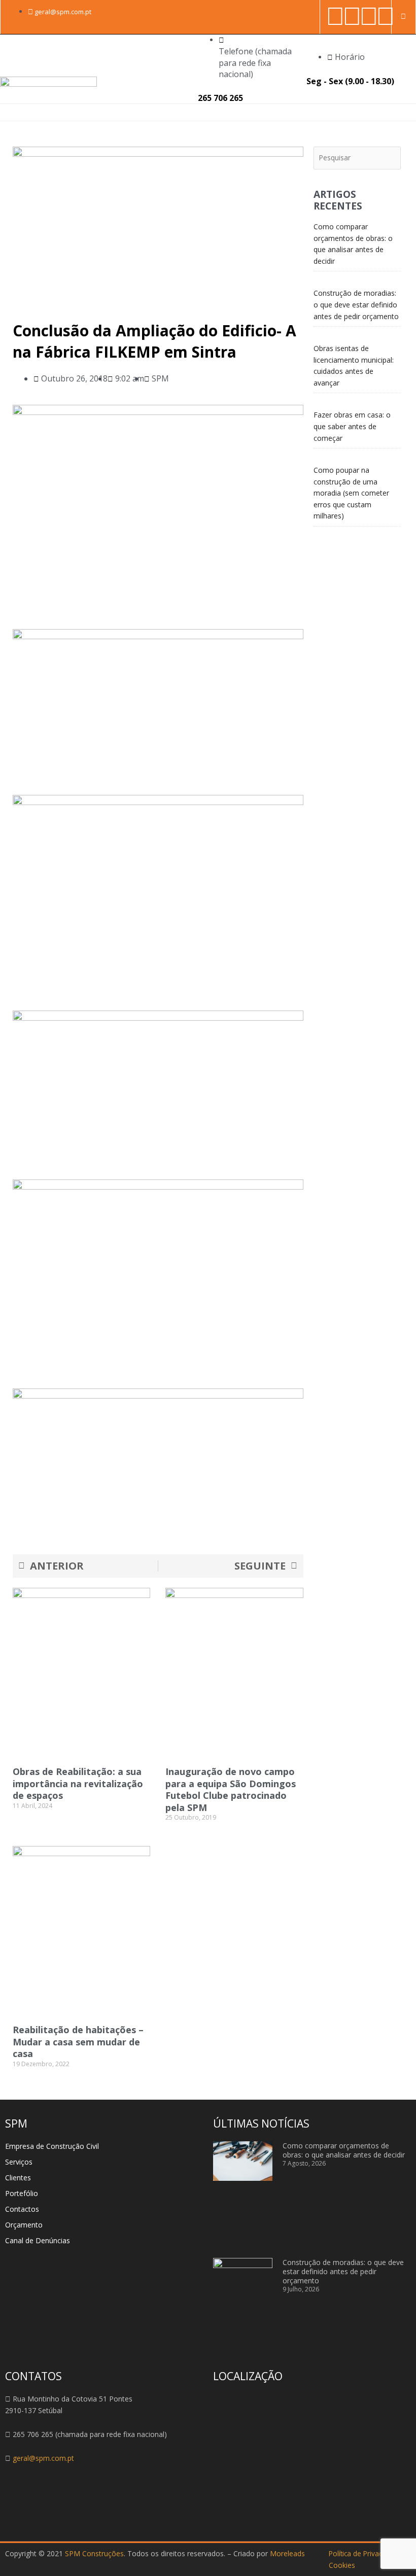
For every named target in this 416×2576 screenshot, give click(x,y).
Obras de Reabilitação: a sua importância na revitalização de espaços (78, 1783)
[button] (396, 112)
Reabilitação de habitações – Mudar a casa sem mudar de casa (78, 2042)
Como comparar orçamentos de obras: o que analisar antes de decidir (344, 2150)
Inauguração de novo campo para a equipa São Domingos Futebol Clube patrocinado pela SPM (231, 1789)
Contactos (22, 2209)
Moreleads (287, 2553)
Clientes (18, 2178)
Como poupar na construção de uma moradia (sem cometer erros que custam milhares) (351, 493)
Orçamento (24, 2225)
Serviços (19, 2162)
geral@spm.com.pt (43, 2458)
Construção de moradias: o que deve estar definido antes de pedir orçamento (356, 304)
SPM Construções (94, 2553)
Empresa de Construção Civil (52, 2146)
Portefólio (22, 2193)
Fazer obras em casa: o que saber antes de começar (352, 426)
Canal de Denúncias (38, 2240)
